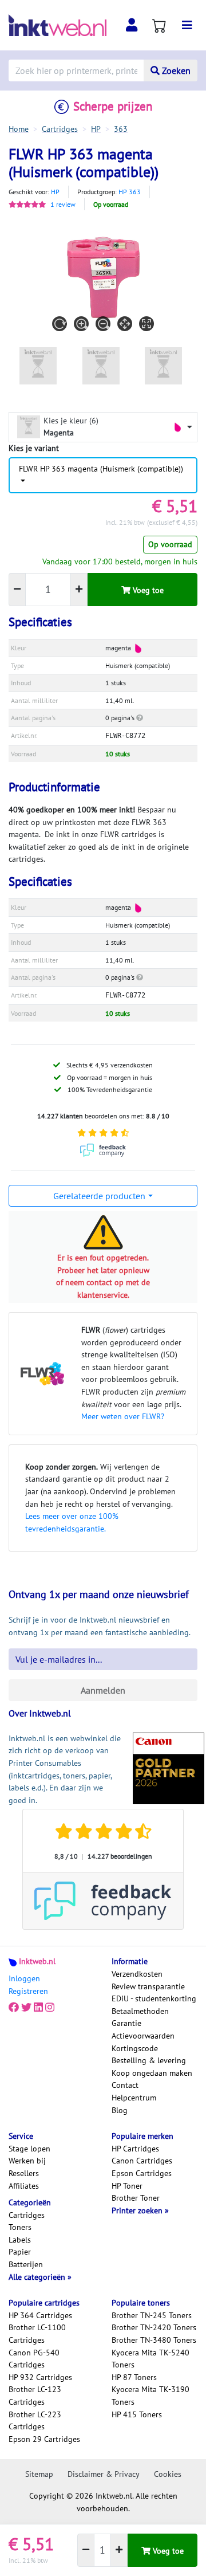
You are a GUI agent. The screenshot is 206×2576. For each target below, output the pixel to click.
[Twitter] (26, 2008)
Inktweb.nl (37, 1961)
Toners (20, 2227)
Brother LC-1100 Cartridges (37, 2334)
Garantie (126, 2023)
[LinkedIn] (38, 2008)
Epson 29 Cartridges (44, 2439)
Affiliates (24, 2186)
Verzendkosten (137, 1974)
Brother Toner (136, 2198)
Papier (20, 2252)
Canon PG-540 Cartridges (34, 2359)
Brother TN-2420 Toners (154, 2327)
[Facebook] (14, 2008)
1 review (63, 204)
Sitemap (39, 2474)
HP (55, 192)
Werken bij (27, 2161)
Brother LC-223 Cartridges (35, 2421)
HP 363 (130, 192)
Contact (125, 2085)
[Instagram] (50, 2008)
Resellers (24, 2173)
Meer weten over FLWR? (123, 1416)
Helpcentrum (134, 2098)
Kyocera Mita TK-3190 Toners (150, 2396)
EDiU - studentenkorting (154, 1998)
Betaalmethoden (140, 2011)
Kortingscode (135, 2048)
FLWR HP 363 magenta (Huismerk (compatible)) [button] (101, 469)
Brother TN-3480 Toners (154, 2340)
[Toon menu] (187, 25)
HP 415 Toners (137, 2414)
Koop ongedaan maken (152, 2073)
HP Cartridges (135, 2149)
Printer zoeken (138, 2210)
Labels (20, 2240)
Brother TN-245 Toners (152, 2315)
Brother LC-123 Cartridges (35, 2396)
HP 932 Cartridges (40, 2377)
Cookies (168, 2474)
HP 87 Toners (134, 2377)
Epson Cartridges (142, 2173)
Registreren (28, 1991)
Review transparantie (148, 1986)
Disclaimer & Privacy (104, 2474)
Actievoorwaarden (143, 2036)
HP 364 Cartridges (40, 2315)
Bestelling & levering (149, 2060)
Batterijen (26, 2264)
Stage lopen (29, 2149)
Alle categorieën (38, 2277)
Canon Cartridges (142, 2161)
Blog (120, 2110)
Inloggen (24, 1978)
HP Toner (127, 2186)
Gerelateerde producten (99, 1196)
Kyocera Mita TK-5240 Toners (150, 2359)
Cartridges (27, 2215)
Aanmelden (103, 1690)
